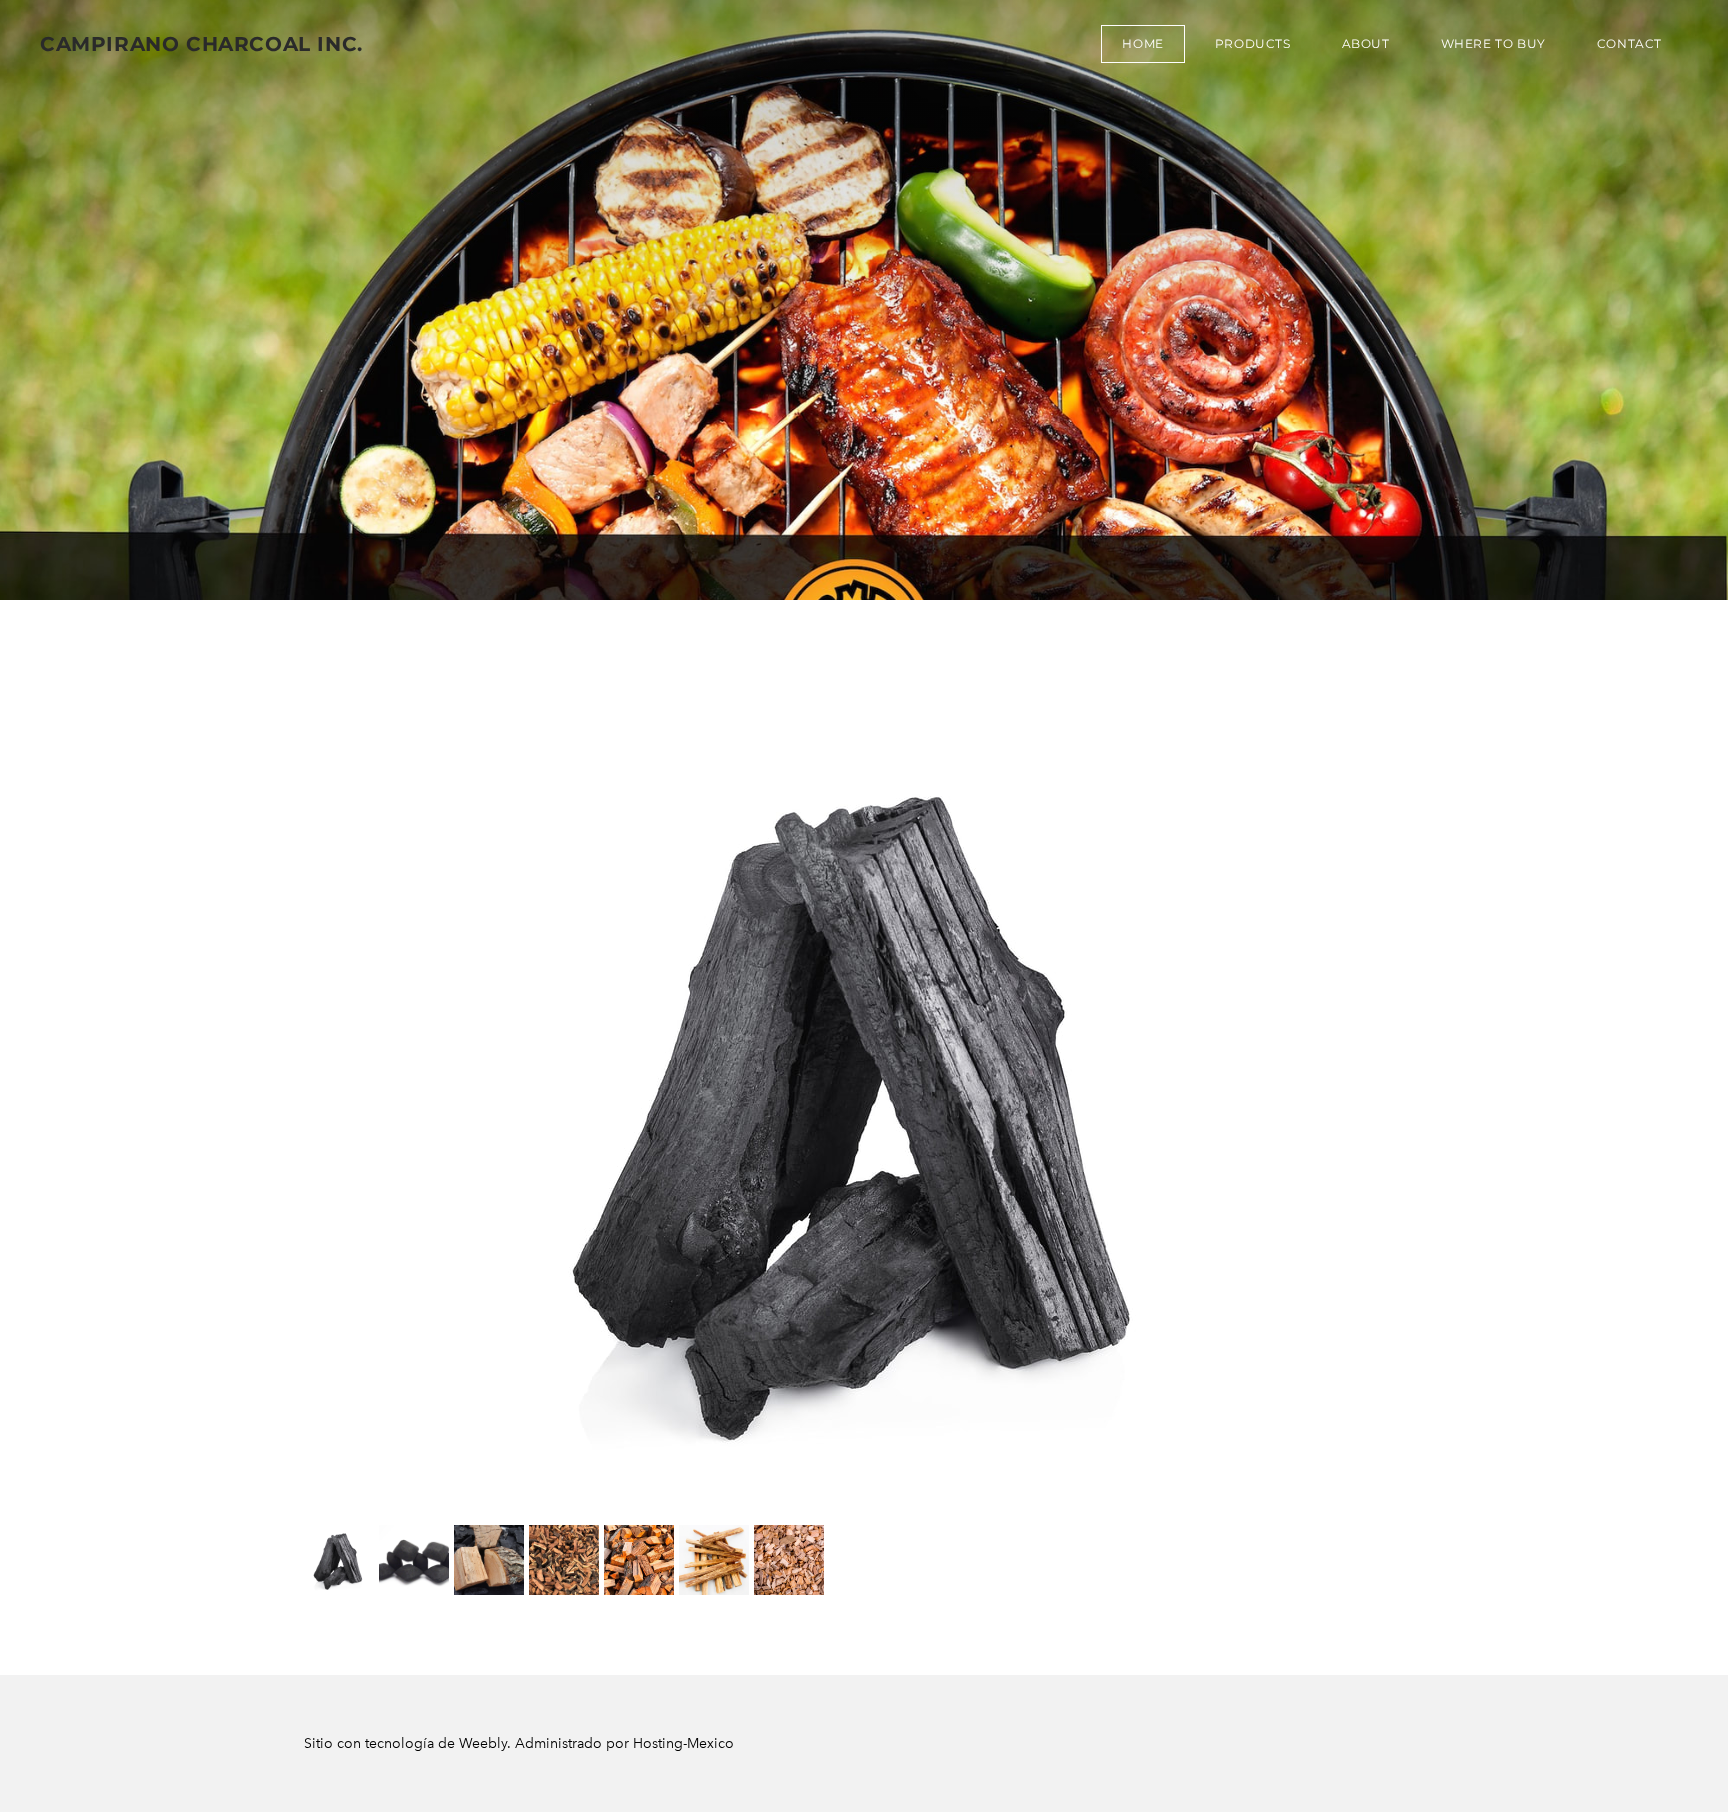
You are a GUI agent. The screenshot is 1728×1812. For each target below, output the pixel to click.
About (1366, 43)
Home (1142, 43)
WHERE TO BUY (1493, 43)
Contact (1629, 43)
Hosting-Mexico (683, 1743)
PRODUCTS (1253, 43)
